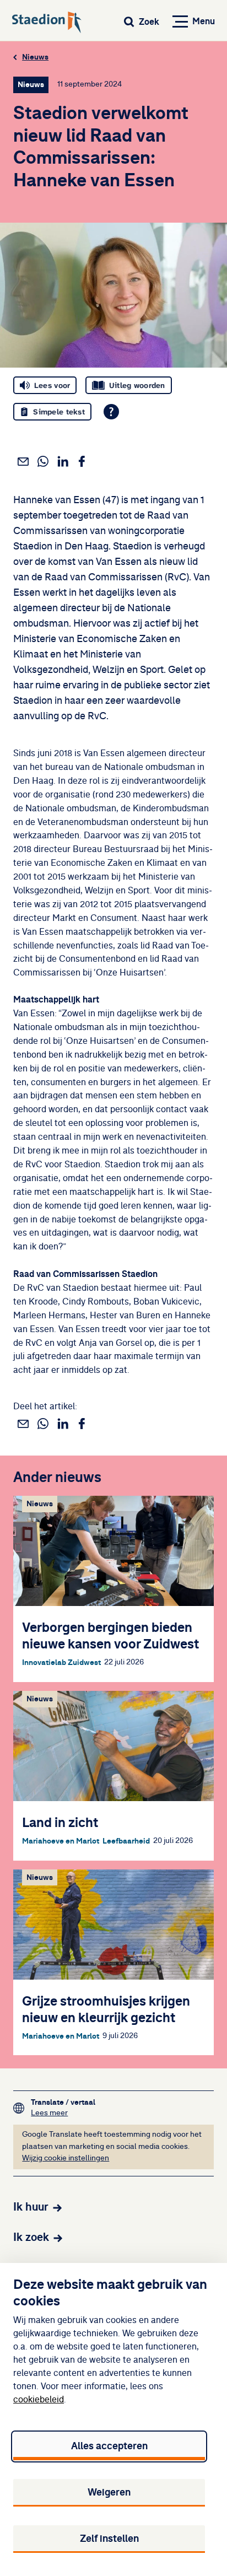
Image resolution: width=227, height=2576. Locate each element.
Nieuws (35, 57)
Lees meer (63, 2113)
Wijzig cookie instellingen (66, 2158)
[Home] (47, 23)
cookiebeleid (39, 2400)
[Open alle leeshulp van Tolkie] (111, 412)
